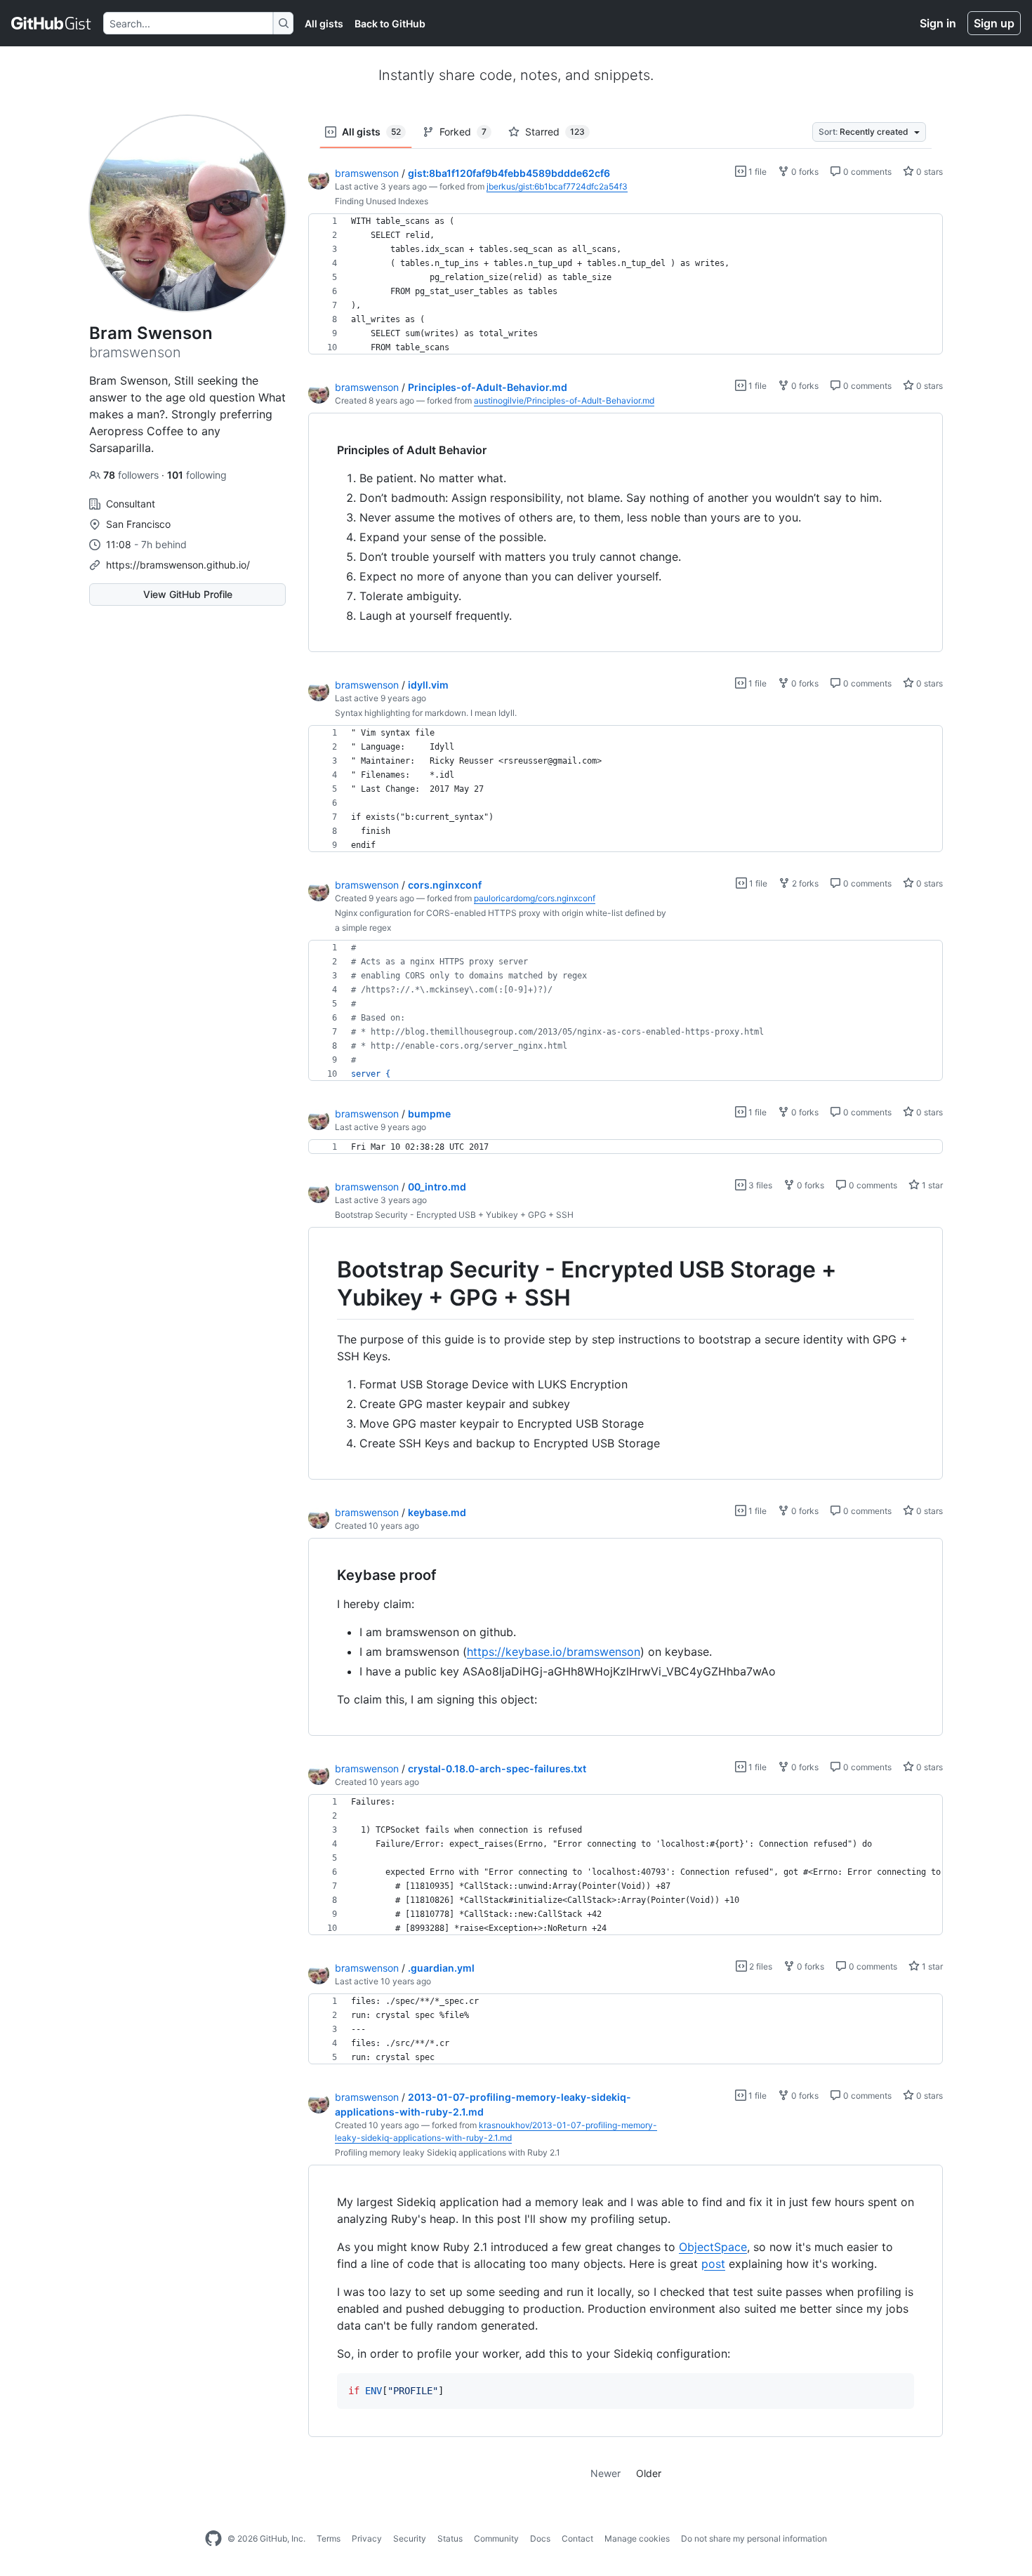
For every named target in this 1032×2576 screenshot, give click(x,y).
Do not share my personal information (754, 2538)
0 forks (804, 172)
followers (132, 475)
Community (496, 2538)
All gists (324, 24)
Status (450, 2538)
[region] (626, 284)
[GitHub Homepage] (213, 2539)
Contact (577, 2538)
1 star (931, 1185)
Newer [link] (606, 2473)
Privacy (367, 2538)
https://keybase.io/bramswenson (554, 1652)
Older (649, 2473)
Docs (540, 2538)
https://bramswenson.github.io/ (178, 565)
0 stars (928, 172)
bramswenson (367, 173)
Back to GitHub (390, 24)
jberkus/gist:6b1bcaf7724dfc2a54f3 (557, 186)
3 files (759, 1185)
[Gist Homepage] (52, 23)
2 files (760, 1966)
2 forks (804, 883)
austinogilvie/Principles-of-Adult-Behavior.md (564, 400)
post (713, 2264)
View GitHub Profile (188, 594)
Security (410, 2538)
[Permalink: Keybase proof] (327, 1575)
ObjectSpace (713, 2247)
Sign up (994, 23)
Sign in (938, 23)
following (197, 475)
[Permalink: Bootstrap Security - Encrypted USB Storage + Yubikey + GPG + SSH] (327, 1284)
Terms (329, 2538)
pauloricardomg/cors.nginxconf (535, 898)
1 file (756, 172)
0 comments (866, 172)
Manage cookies (637, 2538)
